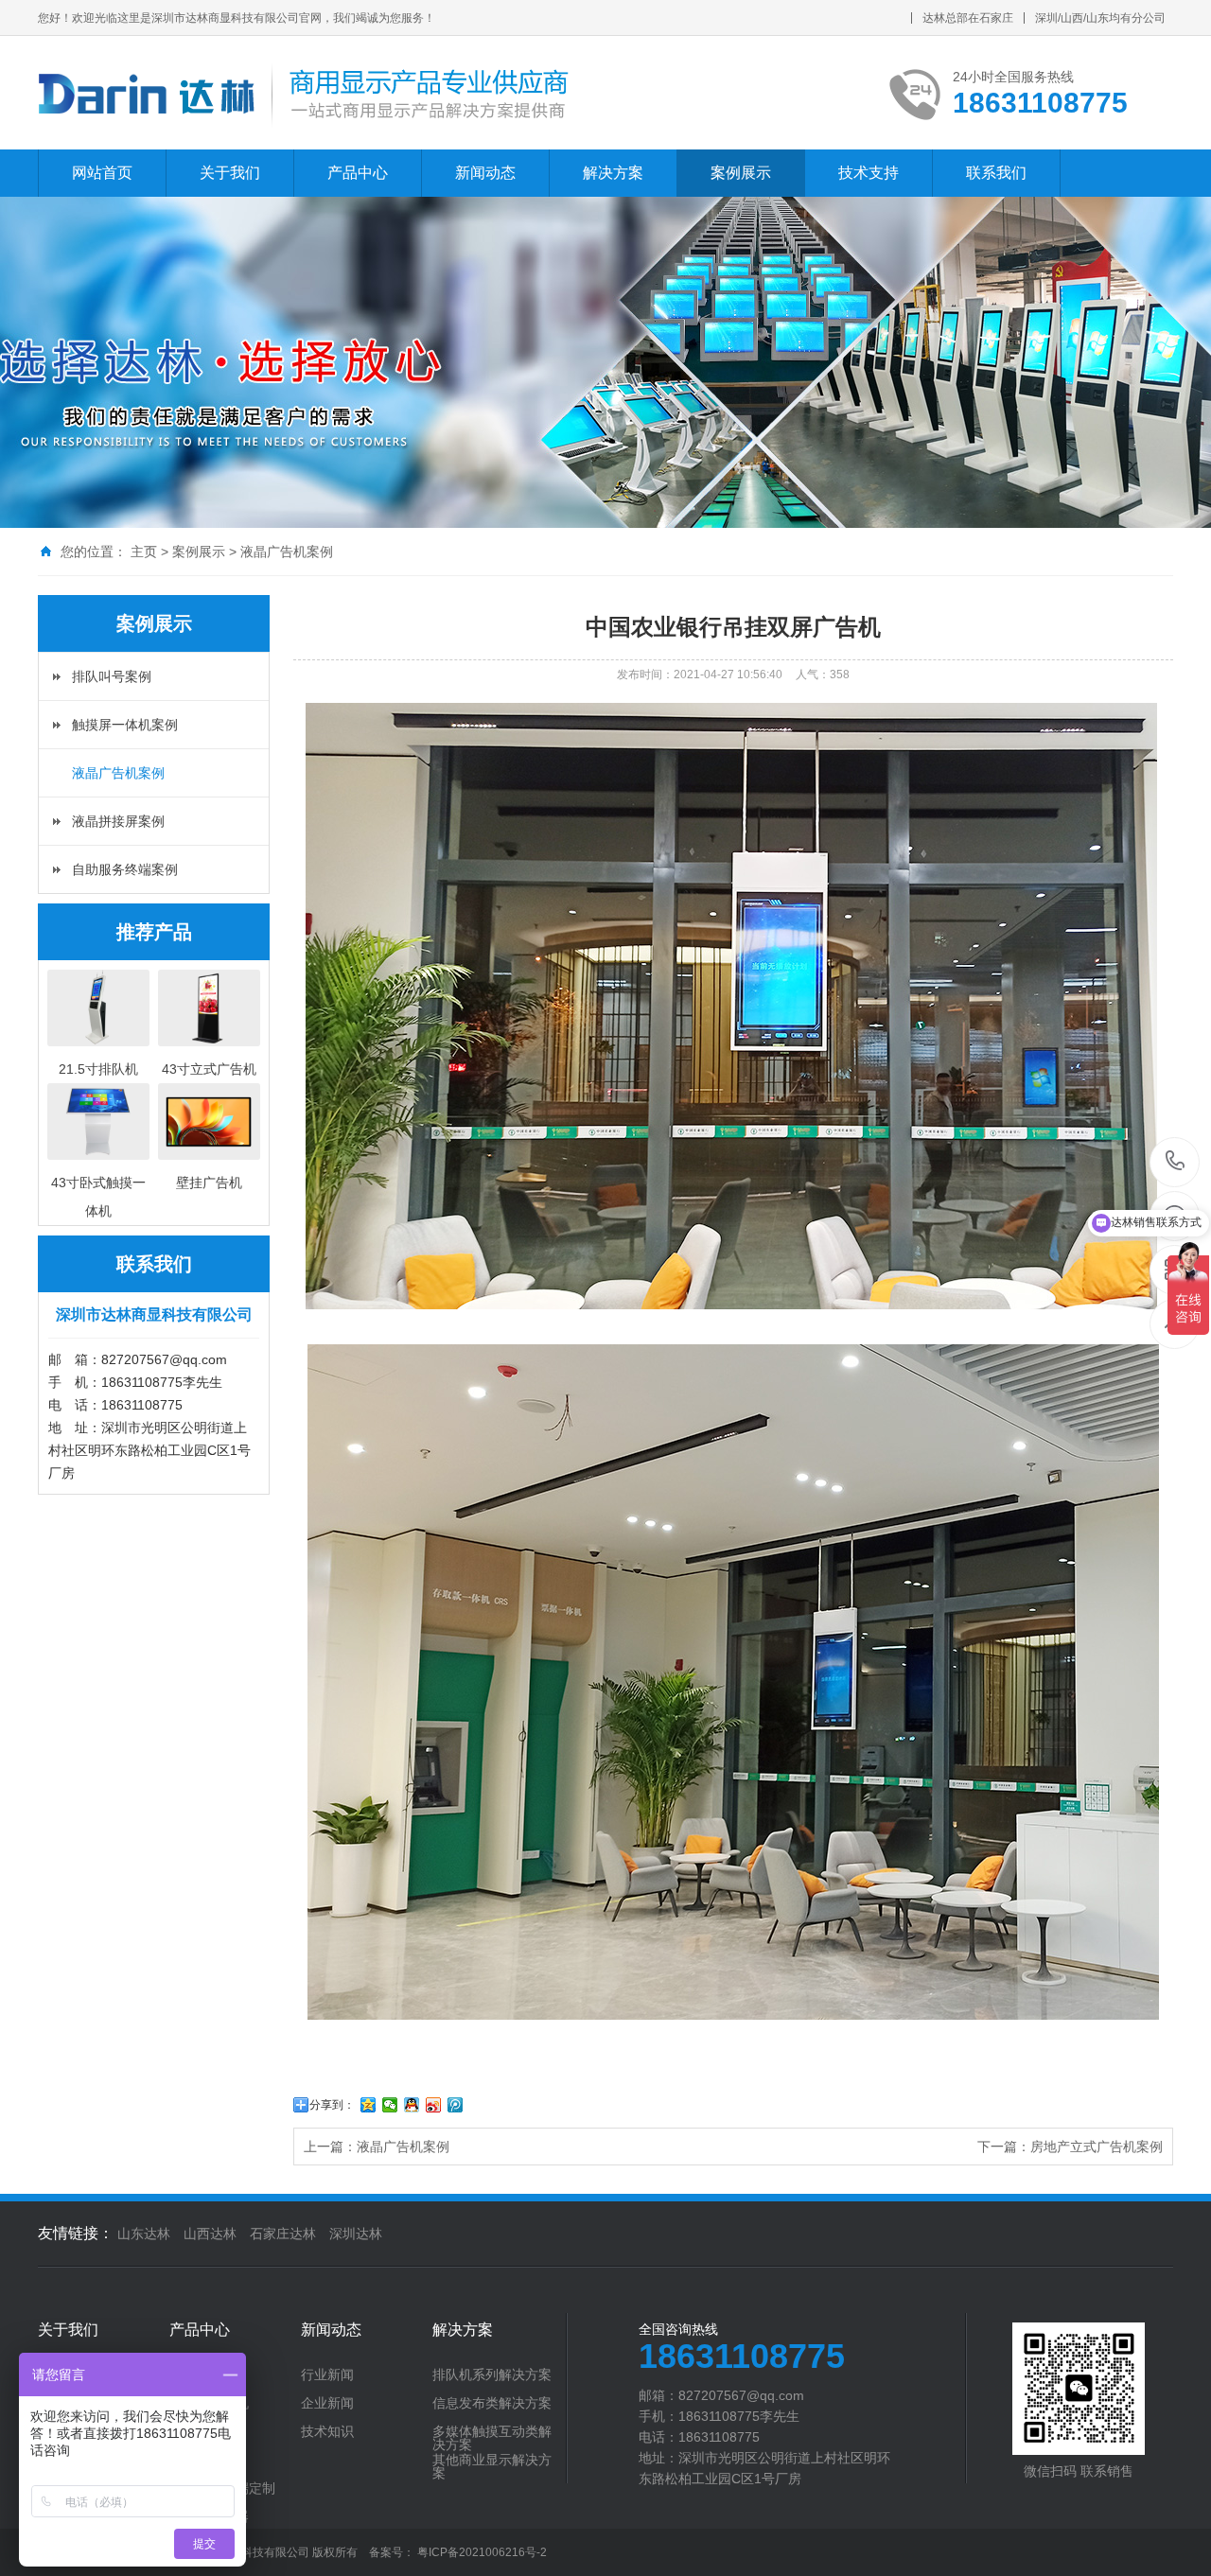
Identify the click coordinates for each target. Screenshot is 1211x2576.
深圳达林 (356, 2234)
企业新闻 (327, 2403)
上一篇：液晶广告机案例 (377, 2147)
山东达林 (144, 2234)
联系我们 (996, 173)
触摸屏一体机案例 (125, 725)
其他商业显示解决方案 (492, 2466)
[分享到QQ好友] (412, 2105)
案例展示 (741, 173)
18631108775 (1176, 1162)
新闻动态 (485, 173)
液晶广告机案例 (287, 552)
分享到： (332, 2105)
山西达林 (210, 2234)
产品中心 (358, 173)
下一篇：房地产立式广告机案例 (1070, 2147)
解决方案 (613, 173)
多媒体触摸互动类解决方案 (492, 2438)
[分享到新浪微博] (434, 2105)
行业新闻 (327, 2374)
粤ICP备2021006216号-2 (482, 2552)
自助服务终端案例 (125, 869)
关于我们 (230, 173)
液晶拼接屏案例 (118, 821)
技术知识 (327, 2431)
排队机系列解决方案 (492, 2374)
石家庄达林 (283, 2234)
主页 (144, 552)
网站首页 (102, 173)
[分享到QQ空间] (369, 2105)
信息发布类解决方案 (492, 2403)
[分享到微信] (390, 2105)
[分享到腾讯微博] (456, 2105)
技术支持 (869, 173)
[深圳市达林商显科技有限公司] (304, 93)
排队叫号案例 (112, 676)
